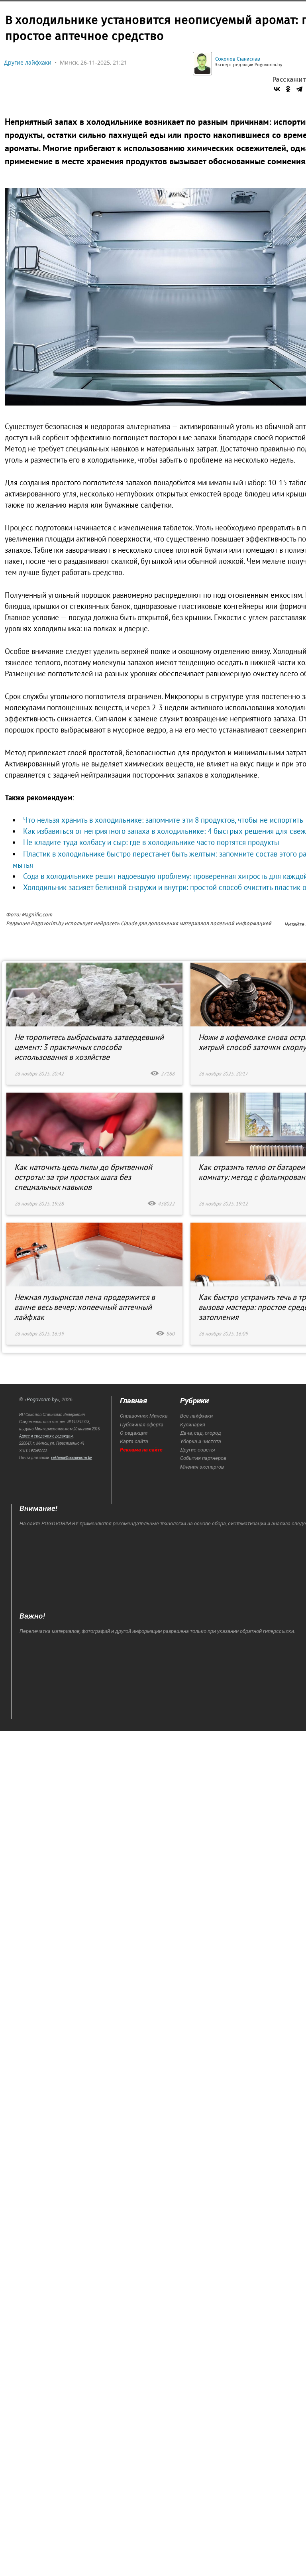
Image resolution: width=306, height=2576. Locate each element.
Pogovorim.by (42, 1399)
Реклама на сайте (141, 1450)
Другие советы (198, 1450)
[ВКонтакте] (277, 89)
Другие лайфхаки (28, 62)
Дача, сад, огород (201, 1433)
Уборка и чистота (201, 1441)
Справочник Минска (144, 1416)
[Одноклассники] (288, 89)
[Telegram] (299, 89)
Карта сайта (134, 1441)
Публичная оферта (142, 1425)
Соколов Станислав (238, 59)
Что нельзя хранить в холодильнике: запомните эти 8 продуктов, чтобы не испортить (163, 820)
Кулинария (193, 1425)
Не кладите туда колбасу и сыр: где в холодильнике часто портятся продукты (151, 842)
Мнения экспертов (202, 1467)
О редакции (134, 1433)
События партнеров (203, 1458)
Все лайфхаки (196, 1416)
